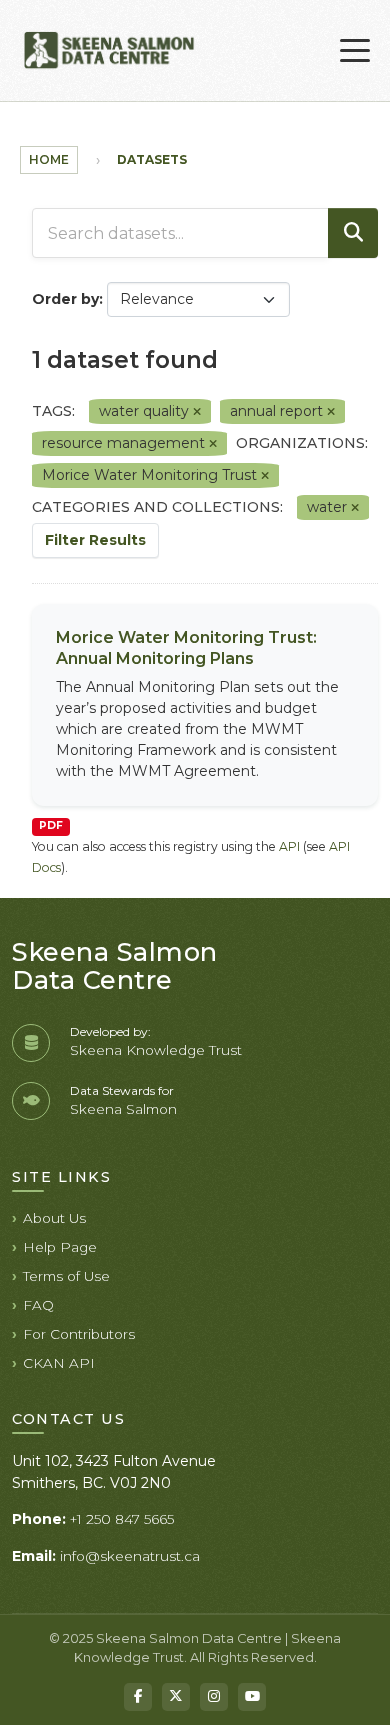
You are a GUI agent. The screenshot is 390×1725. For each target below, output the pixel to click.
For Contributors (79, 1334)
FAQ (38, 1305)
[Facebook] (138, 1697)
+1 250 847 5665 (122, 1519)
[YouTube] (252, 1697)
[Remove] (197, 412)
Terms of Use (66, 1276)
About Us (54, 1218)
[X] (176, 1697)
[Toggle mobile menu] (355, 51)
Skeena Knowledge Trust (156, 1050)
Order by (65, 299)
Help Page (60, 1247)
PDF (51, 825)
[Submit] (353, 233)
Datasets (152, 159)
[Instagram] (214, 1697)
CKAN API (59, 1363)
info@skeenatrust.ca (130, 1556)
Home (49, 159)
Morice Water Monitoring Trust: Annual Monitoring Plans (186, 648)
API (289, 846)
